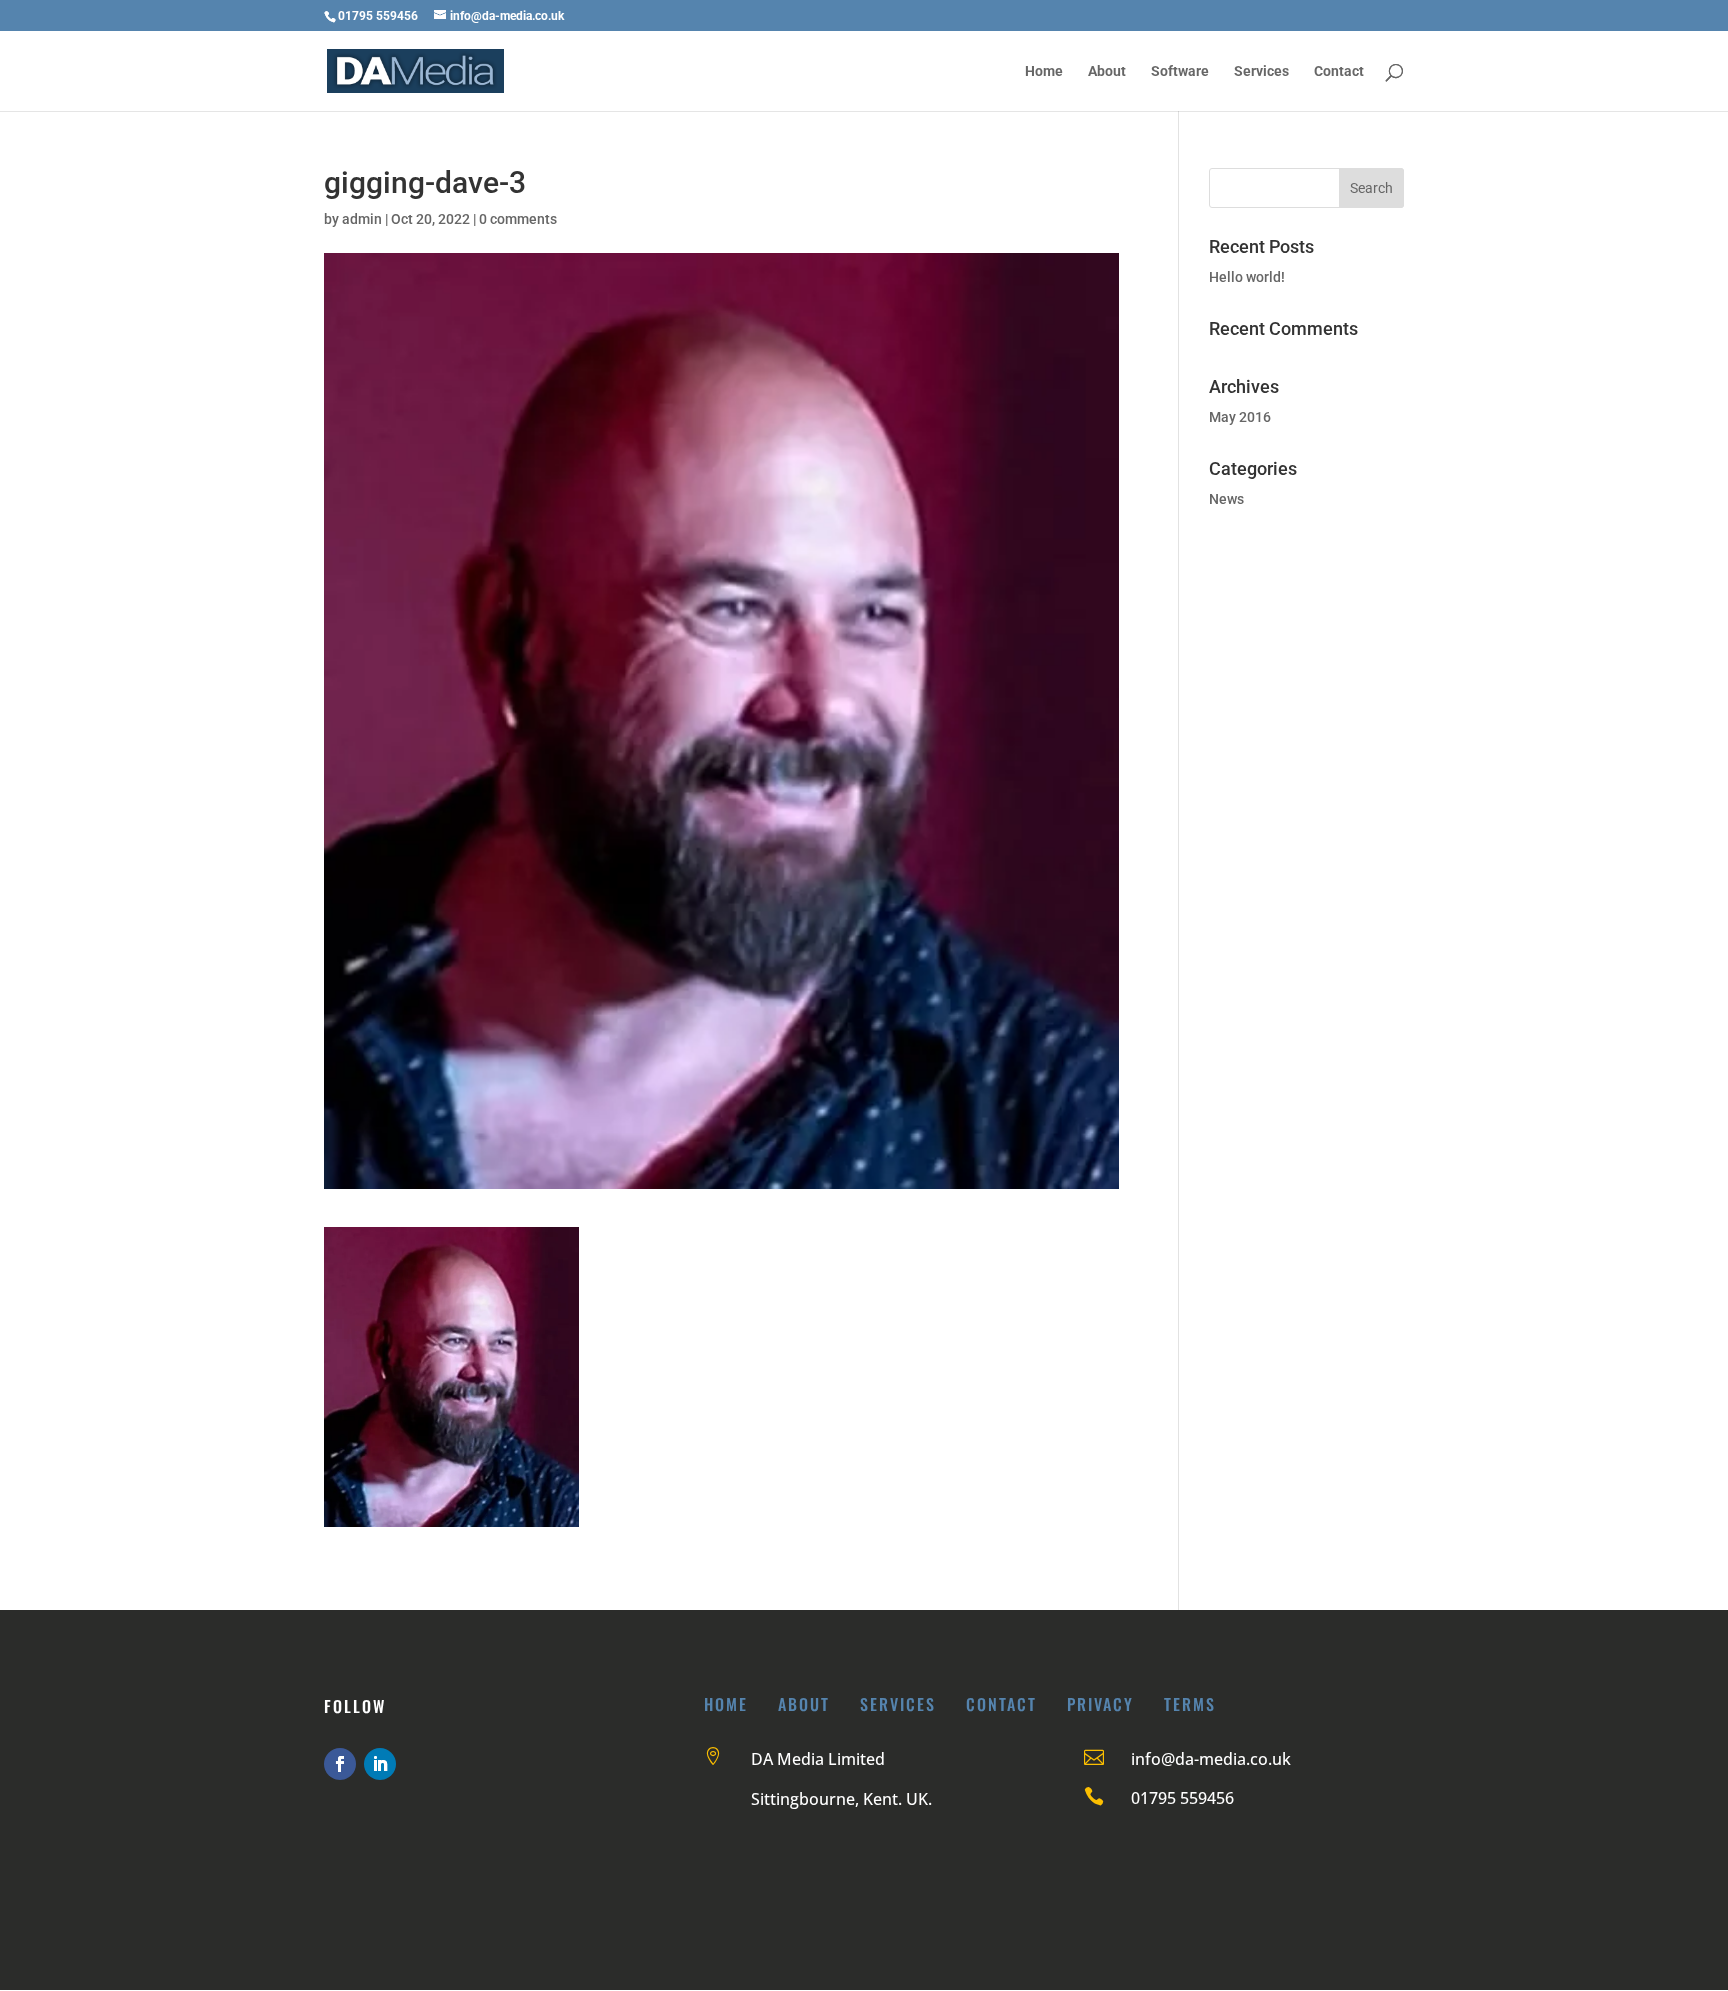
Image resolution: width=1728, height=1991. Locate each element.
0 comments (518, 219)
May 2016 (1240, 417)
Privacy (1100, 1704)
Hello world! (1247, 277)
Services (1261, 71)
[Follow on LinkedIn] (380, 1764)
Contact (1339, 71)
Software (1180, 71)
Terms (1190, 1704)
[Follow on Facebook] (340, 1764)
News (1226, 499)
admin (362, 219)
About (1107, 71)
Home (1044, 71)
